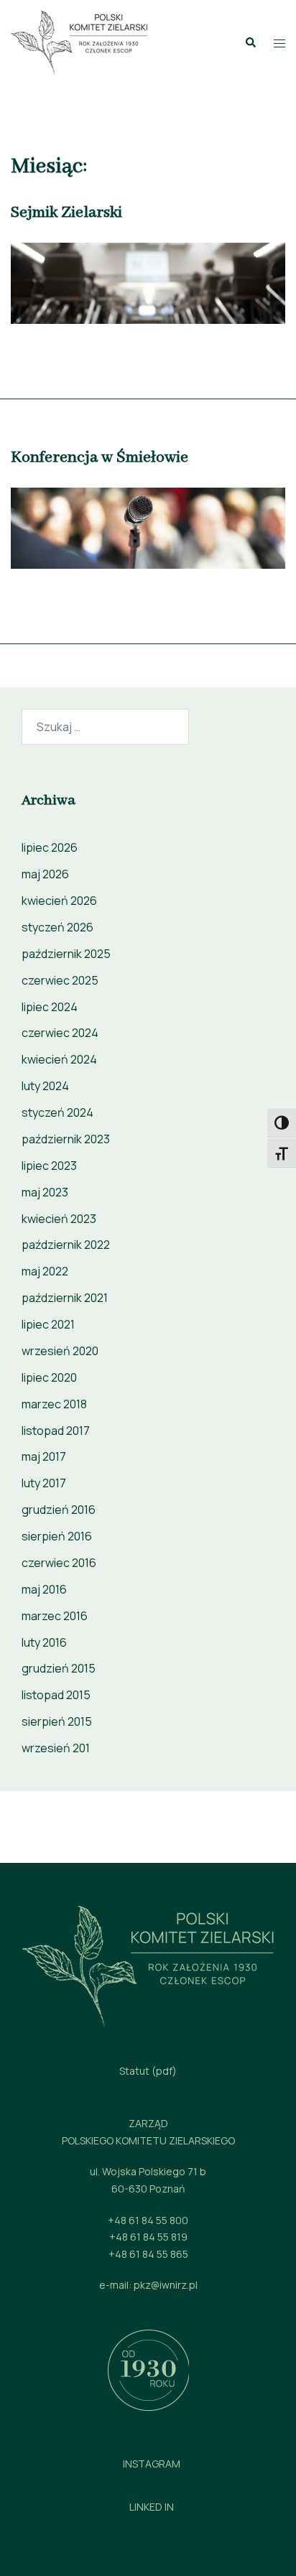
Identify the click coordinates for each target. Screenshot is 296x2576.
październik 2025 (66, 954)
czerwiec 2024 (60, 1033)
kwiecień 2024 (59, 1059)
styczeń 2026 (57, 927)
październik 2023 (66, 1139)
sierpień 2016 (57, 1536)
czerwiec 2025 (60, 980)
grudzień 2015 (59, 1668)
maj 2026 (45, 874)
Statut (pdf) (148, 2071)
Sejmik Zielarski (66, 213)
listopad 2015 (56, 1695)
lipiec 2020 (49, 1377)
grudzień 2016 (59, 1510)
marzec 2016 (55, 1616)
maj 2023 (45, 1192)
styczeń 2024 (57, 1112)
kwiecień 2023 (59, 1219)
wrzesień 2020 (60, 1351)
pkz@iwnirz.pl (166, 2285)
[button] (250, 43)
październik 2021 (65, 1298)
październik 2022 (66, 1245)
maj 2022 (45, 1271)
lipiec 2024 (50, 1007)
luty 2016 (44, 1642)
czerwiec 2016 (59, 1563)
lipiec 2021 (48, 1324)
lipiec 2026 (50, 847)
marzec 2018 (54, 1404)
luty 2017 (44, 1483)
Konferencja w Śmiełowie (100, 457)
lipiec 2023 (49, 1166)
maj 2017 (44, 1456)
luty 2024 (45, 1086)
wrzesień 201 (56, 1748)
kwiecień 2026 (59, 901)
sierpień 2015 (57, 1721)
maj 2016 (44, 1589)
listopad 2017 (56, 1431)
